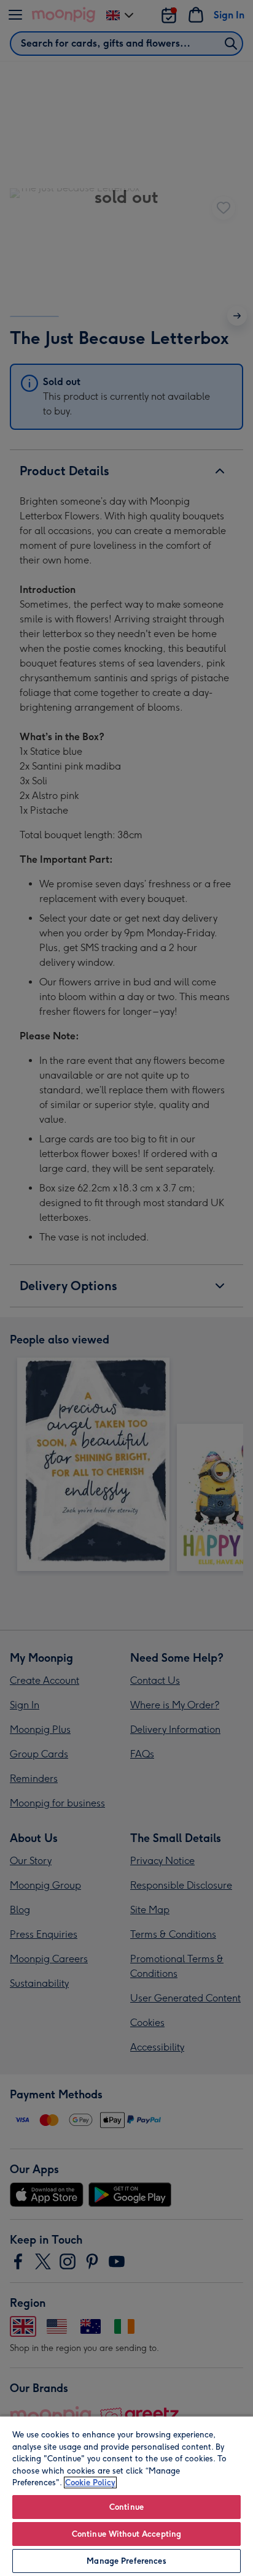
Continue (126, 2507)
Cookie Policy (90, 2482)
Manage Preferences (126, 2561)
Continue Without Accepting (126, 2534)
